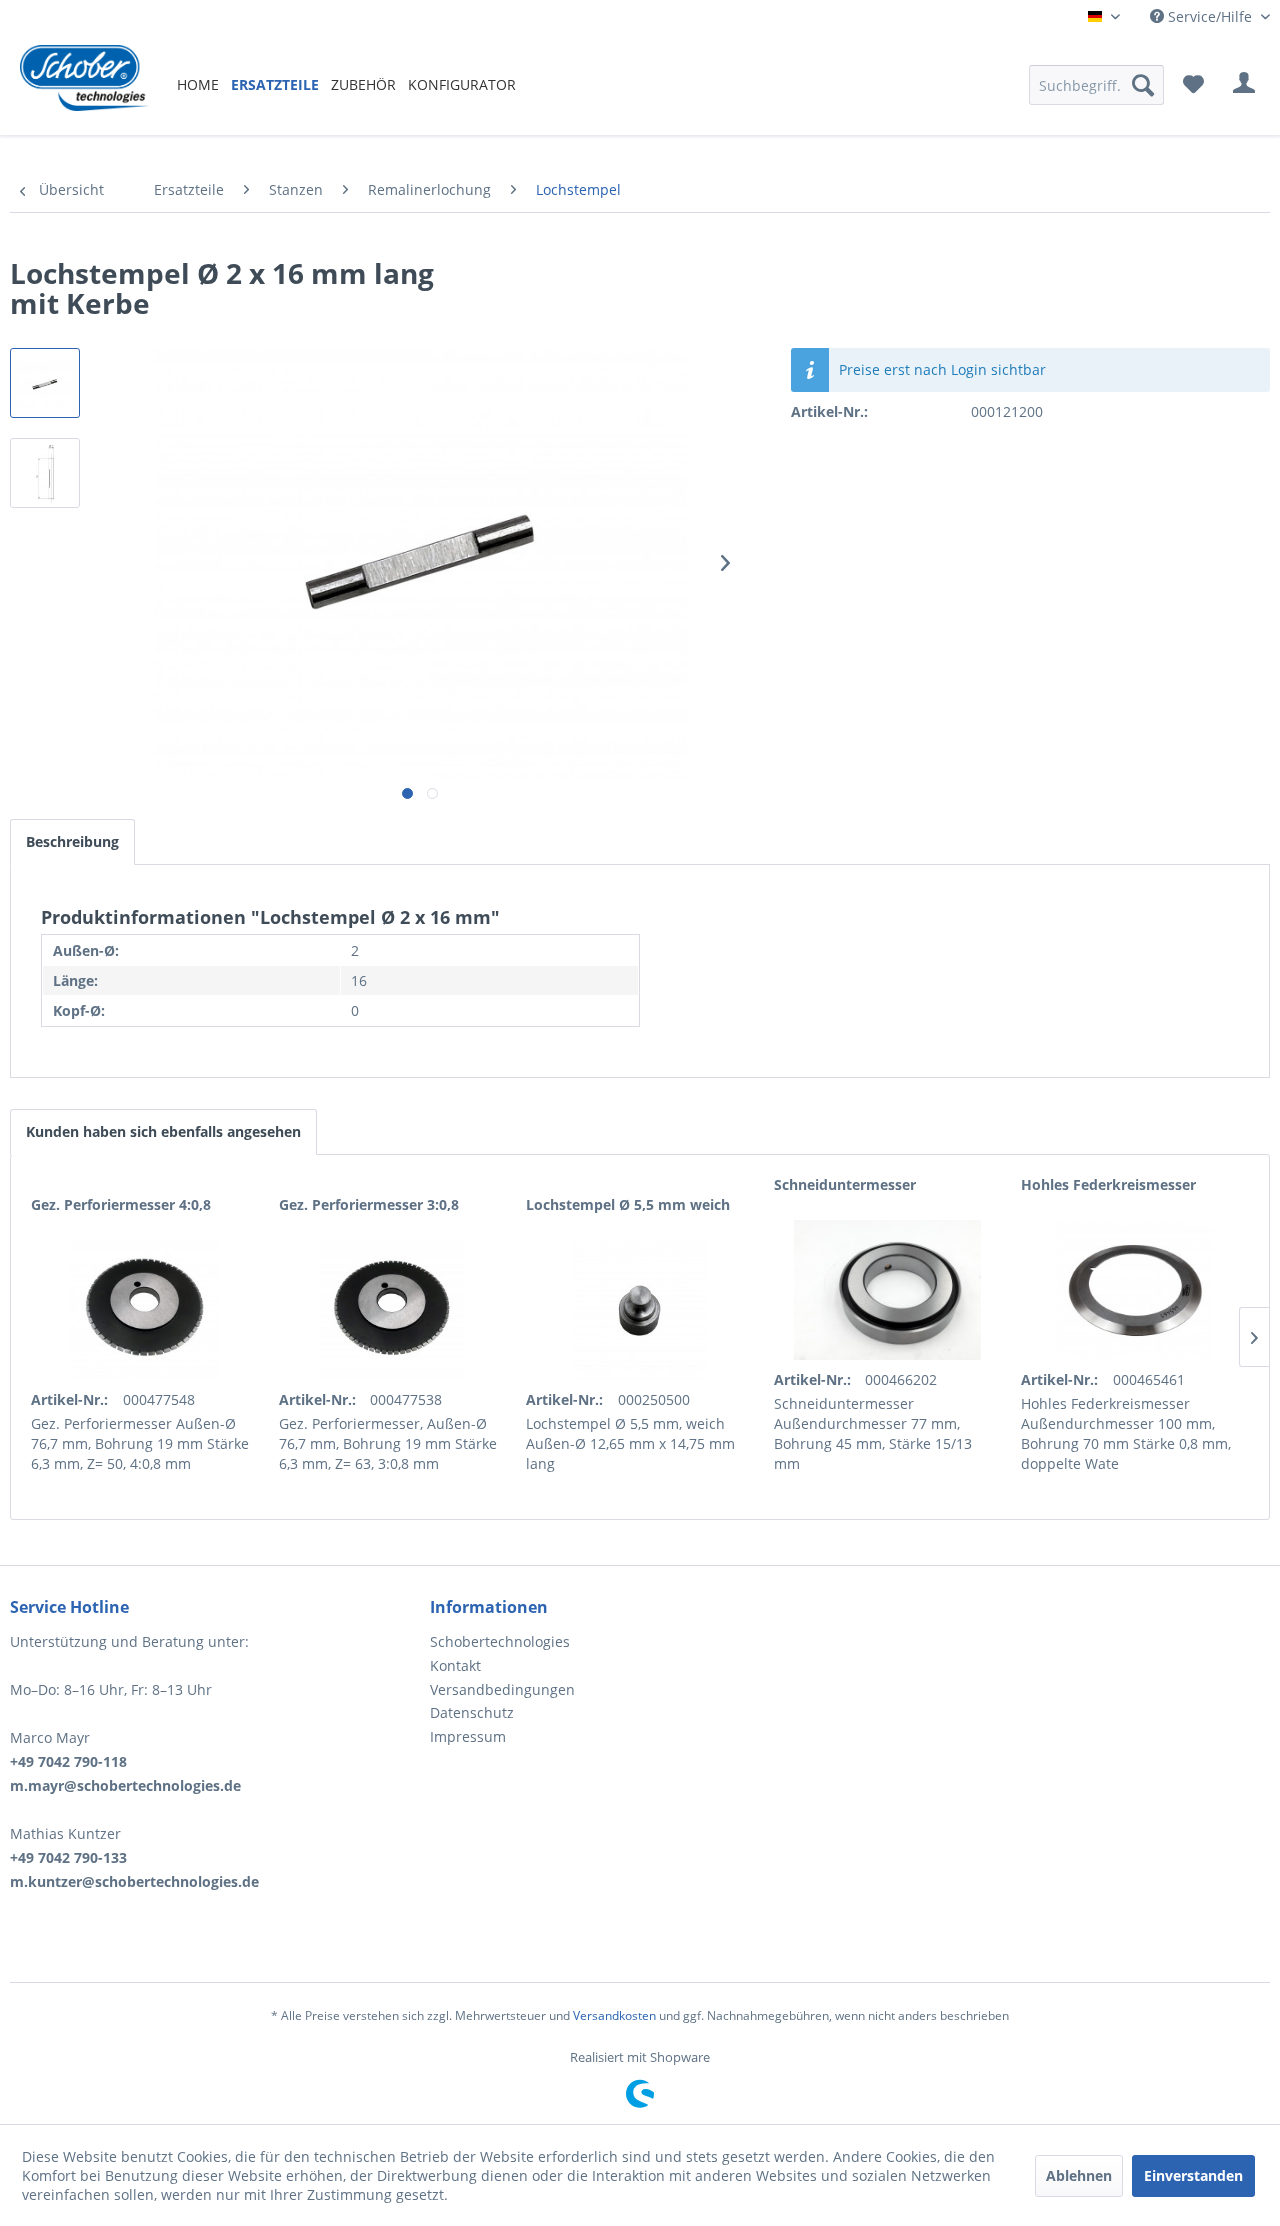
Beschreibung (72, 841)
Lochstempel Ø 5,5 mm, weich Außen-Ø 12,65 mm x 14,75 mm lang (630, 1443)
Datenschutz (472, 1712)
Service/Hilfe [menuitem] (1210, 16)
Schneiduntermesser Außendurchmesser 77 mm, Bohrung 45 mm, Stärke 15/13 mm (873, 1433)
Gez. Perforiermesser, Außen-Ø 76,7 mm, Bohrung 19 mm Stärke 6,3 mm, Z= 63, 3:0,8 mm (388, 1443)
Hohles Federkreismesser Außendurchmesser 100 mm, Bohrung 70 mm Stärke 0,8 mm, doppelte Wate (1126, 1433)
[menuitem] (198, 84)
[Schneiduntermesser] (888, 1290)
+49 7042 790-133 (68, 1857)
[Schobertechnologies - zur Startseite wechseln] (84, 85)
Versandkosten (614, 2015)
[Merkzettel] (1193, 85)
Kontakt (455, 1665)
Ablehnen (1079, 2175)
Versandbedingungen (502, 1689)
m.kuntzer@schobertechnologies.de (134, 1881)
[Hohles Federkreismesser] (1135, 1290)
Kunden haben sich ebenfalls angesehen (163, 1131)
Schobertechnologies (500, 1641)
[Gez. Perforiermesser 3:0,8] (393, 1310)
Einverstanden (1193, 2175)
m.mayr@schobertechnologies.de (125, 1785)
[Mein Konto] (1244, 85)
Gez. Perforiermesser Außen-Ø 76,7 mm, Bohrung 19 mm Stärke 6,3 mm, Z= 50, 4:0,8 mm (140, 1443)
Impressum (468, 1736)
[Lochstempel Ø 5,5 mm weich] (640, 1310)
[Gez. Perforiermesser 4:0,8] (145, 1310)
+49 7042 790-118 (68, 1761)
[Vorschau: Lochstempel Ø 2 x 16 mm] (45, 383)
